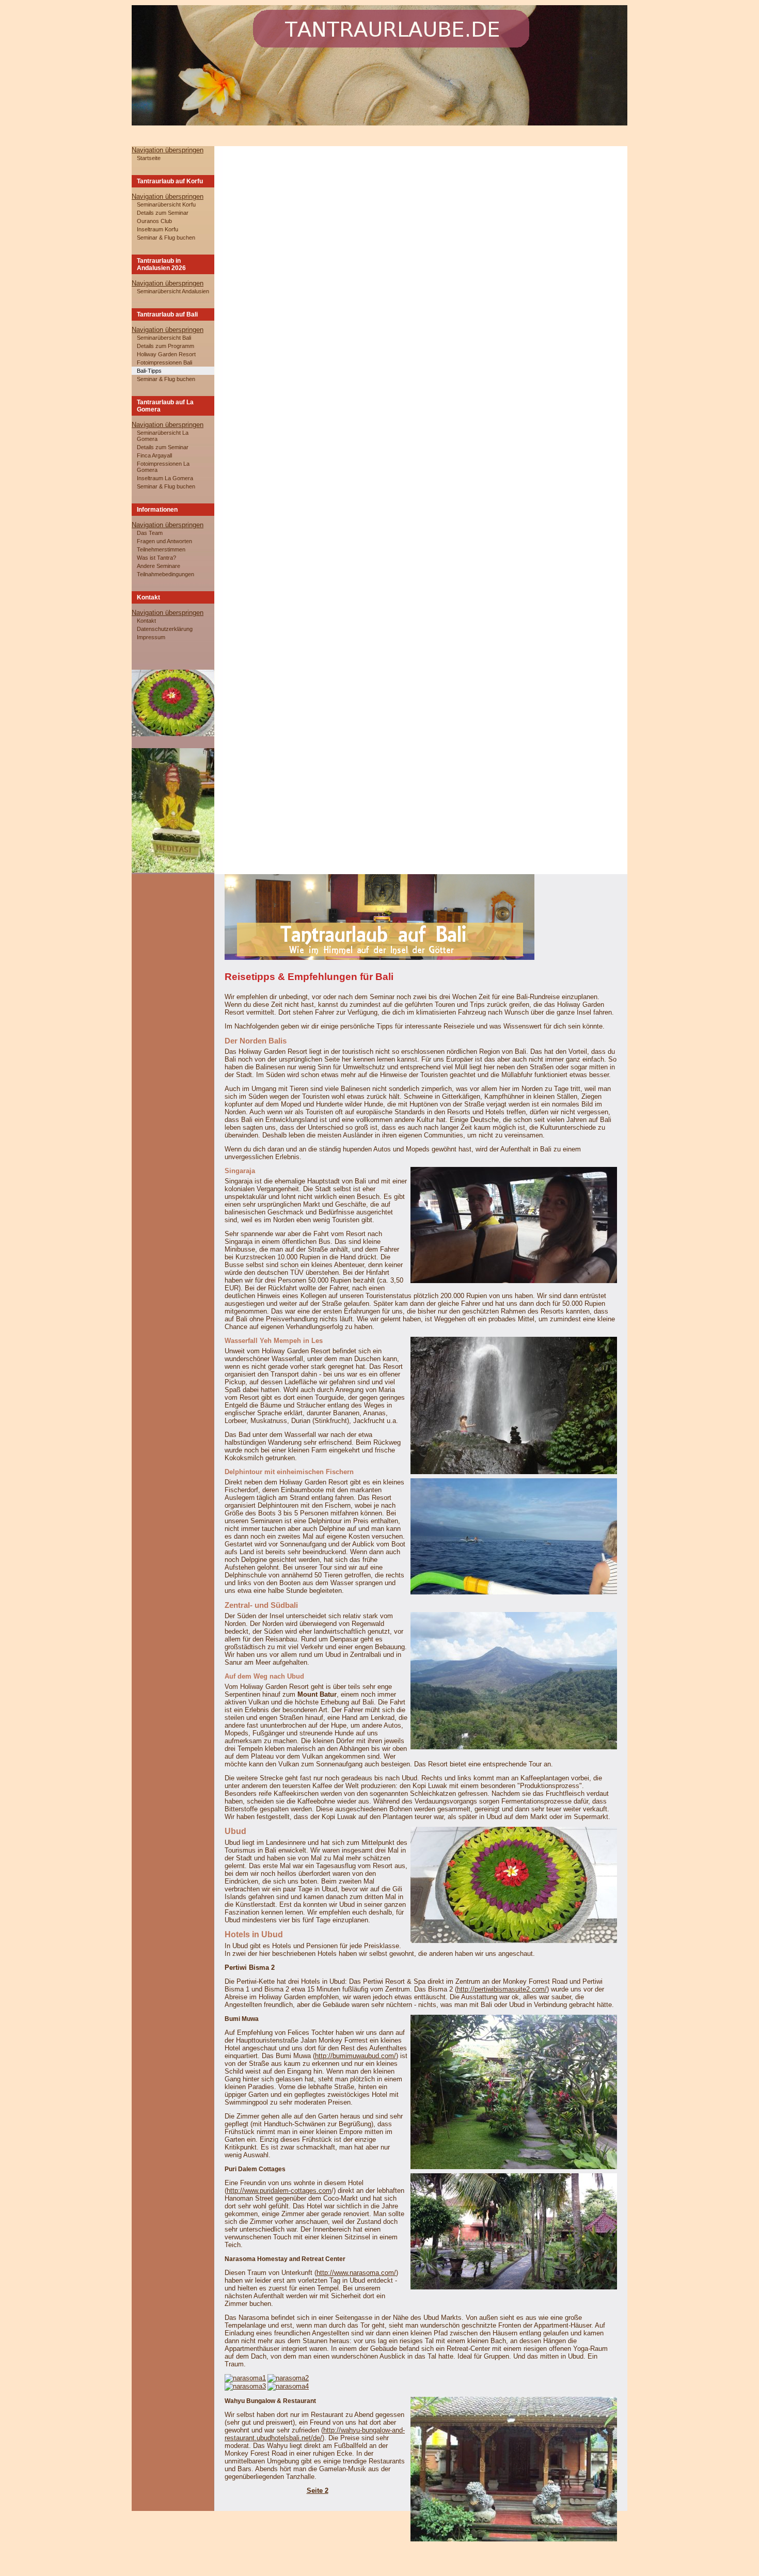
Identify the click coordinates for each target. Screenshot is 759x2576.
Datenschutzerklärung (165, 629)
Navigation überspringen (168, 150)
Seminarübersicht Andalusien (173, 291)
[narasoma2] (288, 2378)
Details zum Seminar (163, 213)
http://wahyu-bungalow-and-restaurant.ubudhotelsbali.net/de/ (315, 2434)
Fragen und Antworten (164, 541)
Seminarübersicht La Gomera (163, 436)
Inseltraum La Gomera (165, 478)
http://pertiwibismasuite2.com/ (502, 1989)
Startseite (149, 158)
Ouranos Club (154, 221)
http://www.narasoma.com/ (356, 2273)
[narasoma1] (245, 2378)
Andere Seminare (159, 566)
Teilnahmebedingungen (165, 574)
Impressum (151, 637)
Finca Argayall (154, 455)
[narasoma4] (288, 2386)
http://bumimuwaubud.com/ (355, 2056)
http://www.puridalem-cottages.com (279, 2191)
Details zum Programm (165, 346)
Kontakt (146, 621)
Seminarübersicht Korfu (166, 204)
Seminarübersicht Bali (164, 338)
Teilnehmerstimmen (161, 549)
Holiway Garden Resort (166, 354)
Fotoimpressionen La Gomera (163, 467)
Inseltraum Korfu (157, 229)
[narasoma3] (245, 2386)
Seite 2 (318, 2491)
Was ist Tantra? (156, 558)
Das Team (150, 533)
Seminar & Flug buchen (166, 238)
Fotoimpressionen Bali (164, 362)
